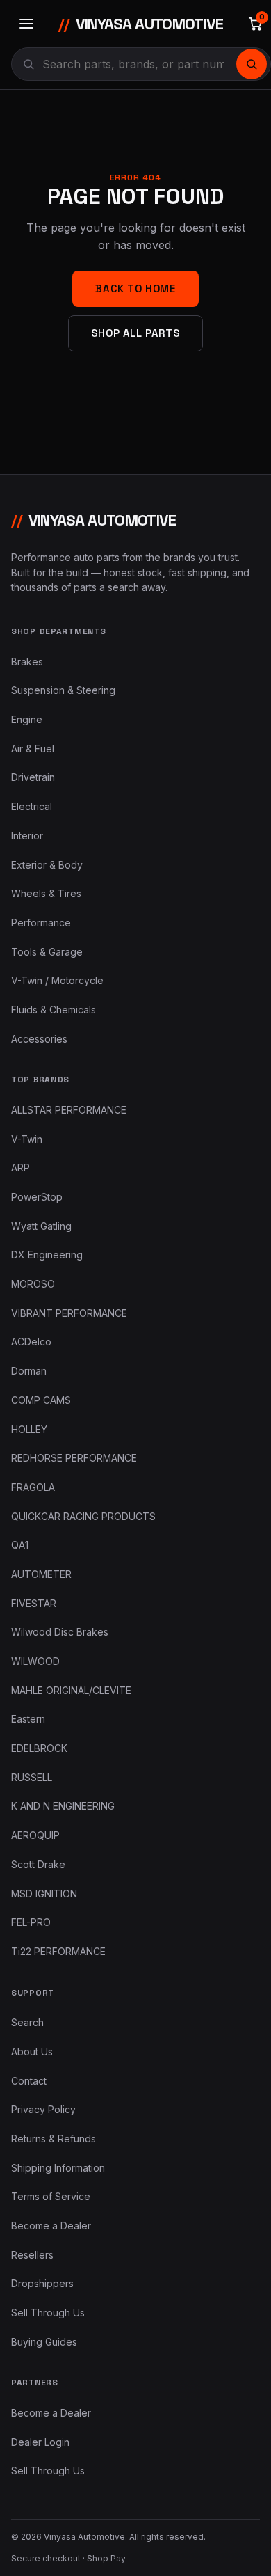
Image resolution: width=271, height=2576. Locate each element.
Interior (27, 836)
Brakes (27, 662)
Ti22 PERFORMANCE (58, 1951)
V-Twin (27, 1139)
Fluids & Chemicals (54, 1010)
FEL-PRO (31, 1922)
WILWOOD (35, 1661)
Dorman (29, 1371)
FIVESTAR (34, 1603)
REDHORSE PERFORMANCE (74, 1458)
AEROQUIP (35, 1835)
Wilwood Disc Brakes (60, 1632)
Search (27, 2022)
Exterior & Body (47, 865)
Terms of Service (51, 2196)
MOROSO (33, 1284)
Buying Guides (44, 2342)
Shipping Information (58, 2168)
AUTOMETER (41, 1574)
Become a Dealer (51, 2226)
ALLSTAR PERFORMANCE (69, 1110)
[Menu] (26, 24)
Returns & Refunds (54, 2139)
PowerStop (37, 1197)
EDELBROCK (39, 1748)
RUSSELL (32, 1777)
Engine (27, 719)
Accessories (39, 1039)
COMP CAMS (41, 1400)
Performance (41, 923)
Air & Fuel (33, 749)
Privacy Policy (43, 2109)
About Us (32, 2052)
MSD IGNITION (44, 1894)
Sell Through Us (48, 2313)
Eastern (28, 1719)
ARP (20, 1168)
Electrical (32, 806)
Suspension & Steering (63, 690)
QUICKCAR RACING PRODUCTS (83, 1516)
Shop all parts (135, 333)
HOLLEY (29, 1429)
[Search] (252, 64)
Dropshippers (42, 2283)
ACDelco (31, 1342)
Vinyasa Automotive (141, 24)
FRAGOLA (33, 1487)
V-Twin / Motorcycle (57, 980)
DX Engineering (47, 1255)
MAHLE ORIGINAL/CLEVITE (71, 1690)
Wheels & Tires (46, 893)
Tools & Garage (47, 952)
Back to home (135, 289)
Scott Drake (38, 1864)
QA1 (20, 1545)
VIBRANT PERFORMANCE (69, 1313)
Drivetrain (33, 777)
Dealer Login (40, 2442)
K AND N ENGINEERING (63, 1806)
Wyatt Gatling (41, 1226)
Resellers (32, 2255)
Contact (29, 2081)
